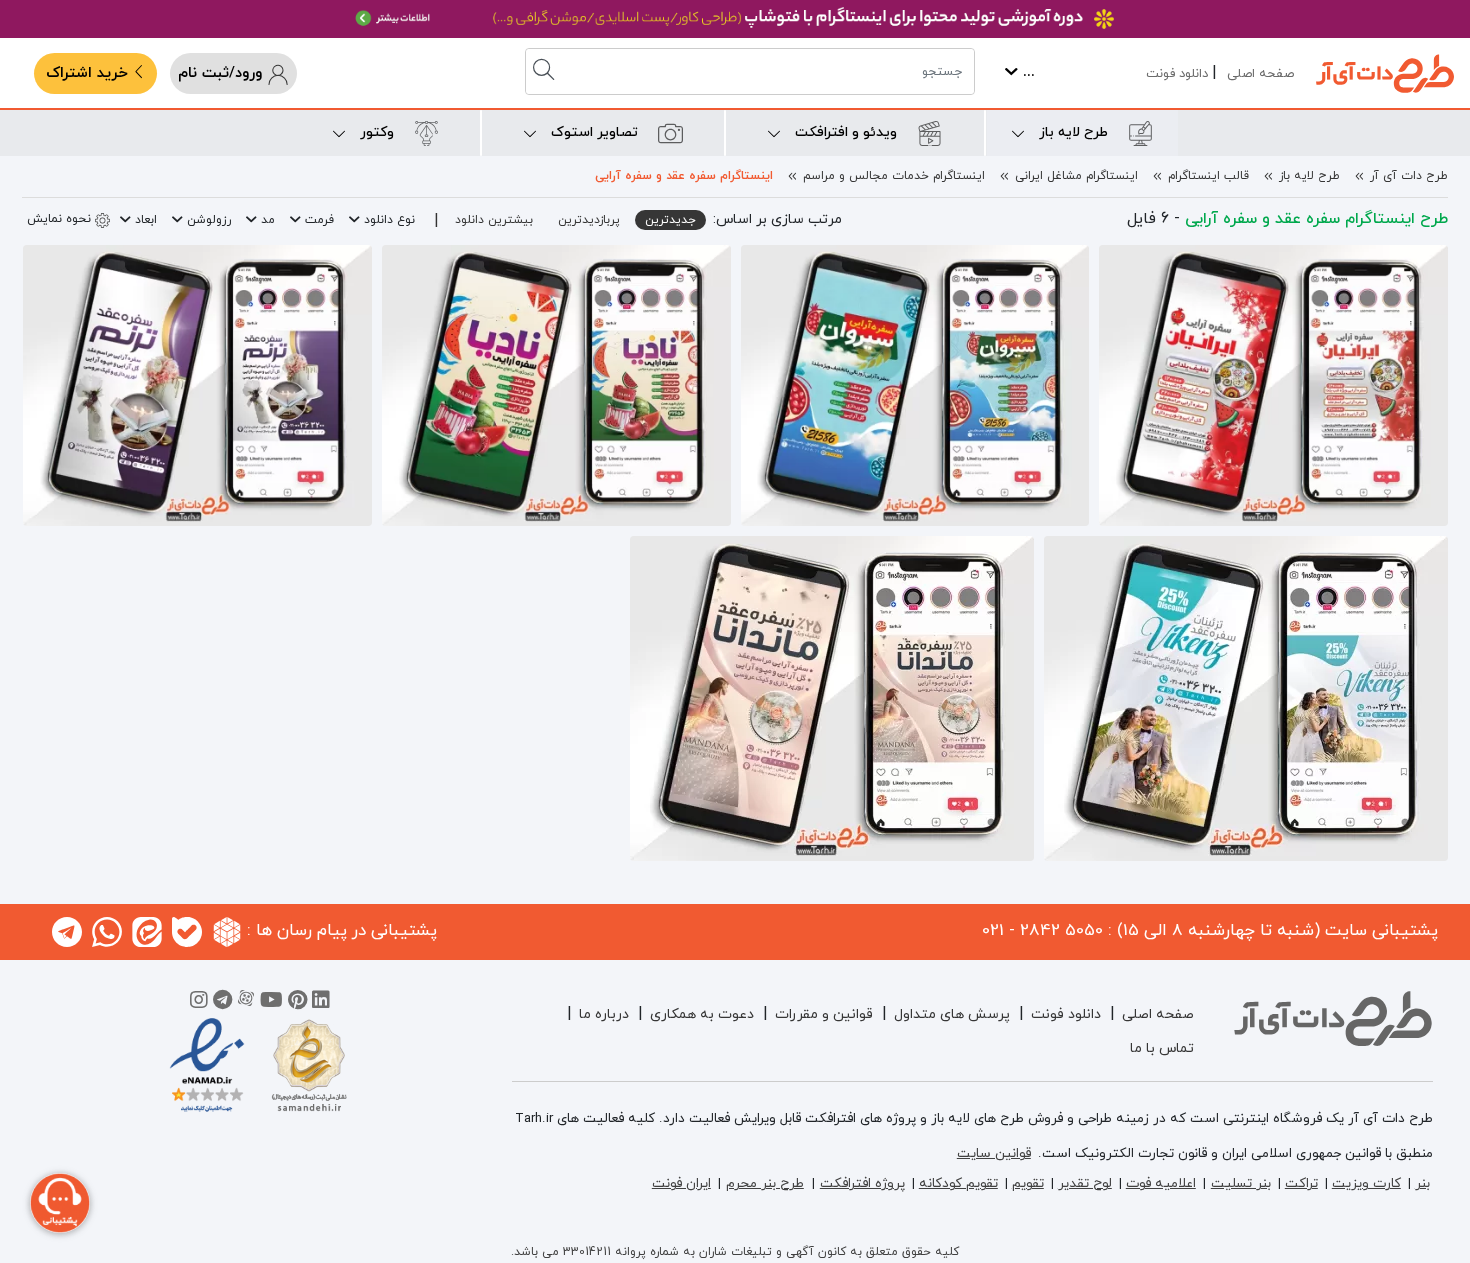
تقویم (1028, 1183)
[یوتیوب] (271, 1003)
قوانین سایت (994, 1153)
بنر (1422, 1183)
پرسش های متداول (952, 1014)
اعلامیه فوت (1161, 1183)
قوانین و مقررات (824, 1014)
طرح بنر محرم (765, 1183)
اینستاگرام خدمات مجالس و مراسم (894, 176)
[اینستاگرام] (199, 1003)
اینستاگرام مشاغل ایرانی (1076, 176)
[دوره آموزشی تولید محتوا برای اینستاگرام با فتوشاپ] (735, 19)
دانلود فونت (1177, 74)
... (1026, 72)
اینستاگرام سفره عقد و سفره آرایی (684, 176)
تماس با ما (1162, 1048)
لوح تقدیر (1085, 1183)
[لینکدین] (321, 1003)
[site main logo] (1385, 73)
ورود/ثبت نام (222, 73)
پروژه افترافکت (862, 1183)
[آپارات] (246, 1003)
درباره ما (604, 1014)
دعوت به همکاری (702, 1014)
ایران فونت (681, 1183)
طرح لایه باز (1309, 176)
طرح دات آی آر (1409, 176)
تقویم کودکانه (958, 1183)
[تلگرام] (222, 1003)
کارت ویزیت (1366, 1183)
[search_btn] (546, 71)
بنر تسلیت (1241, 1183)
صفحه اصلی (1260, 74)
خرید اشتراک (89, 73)
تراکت (1301, 1183)
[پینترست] (297, 1003)
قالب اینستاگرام (1208, 176)
